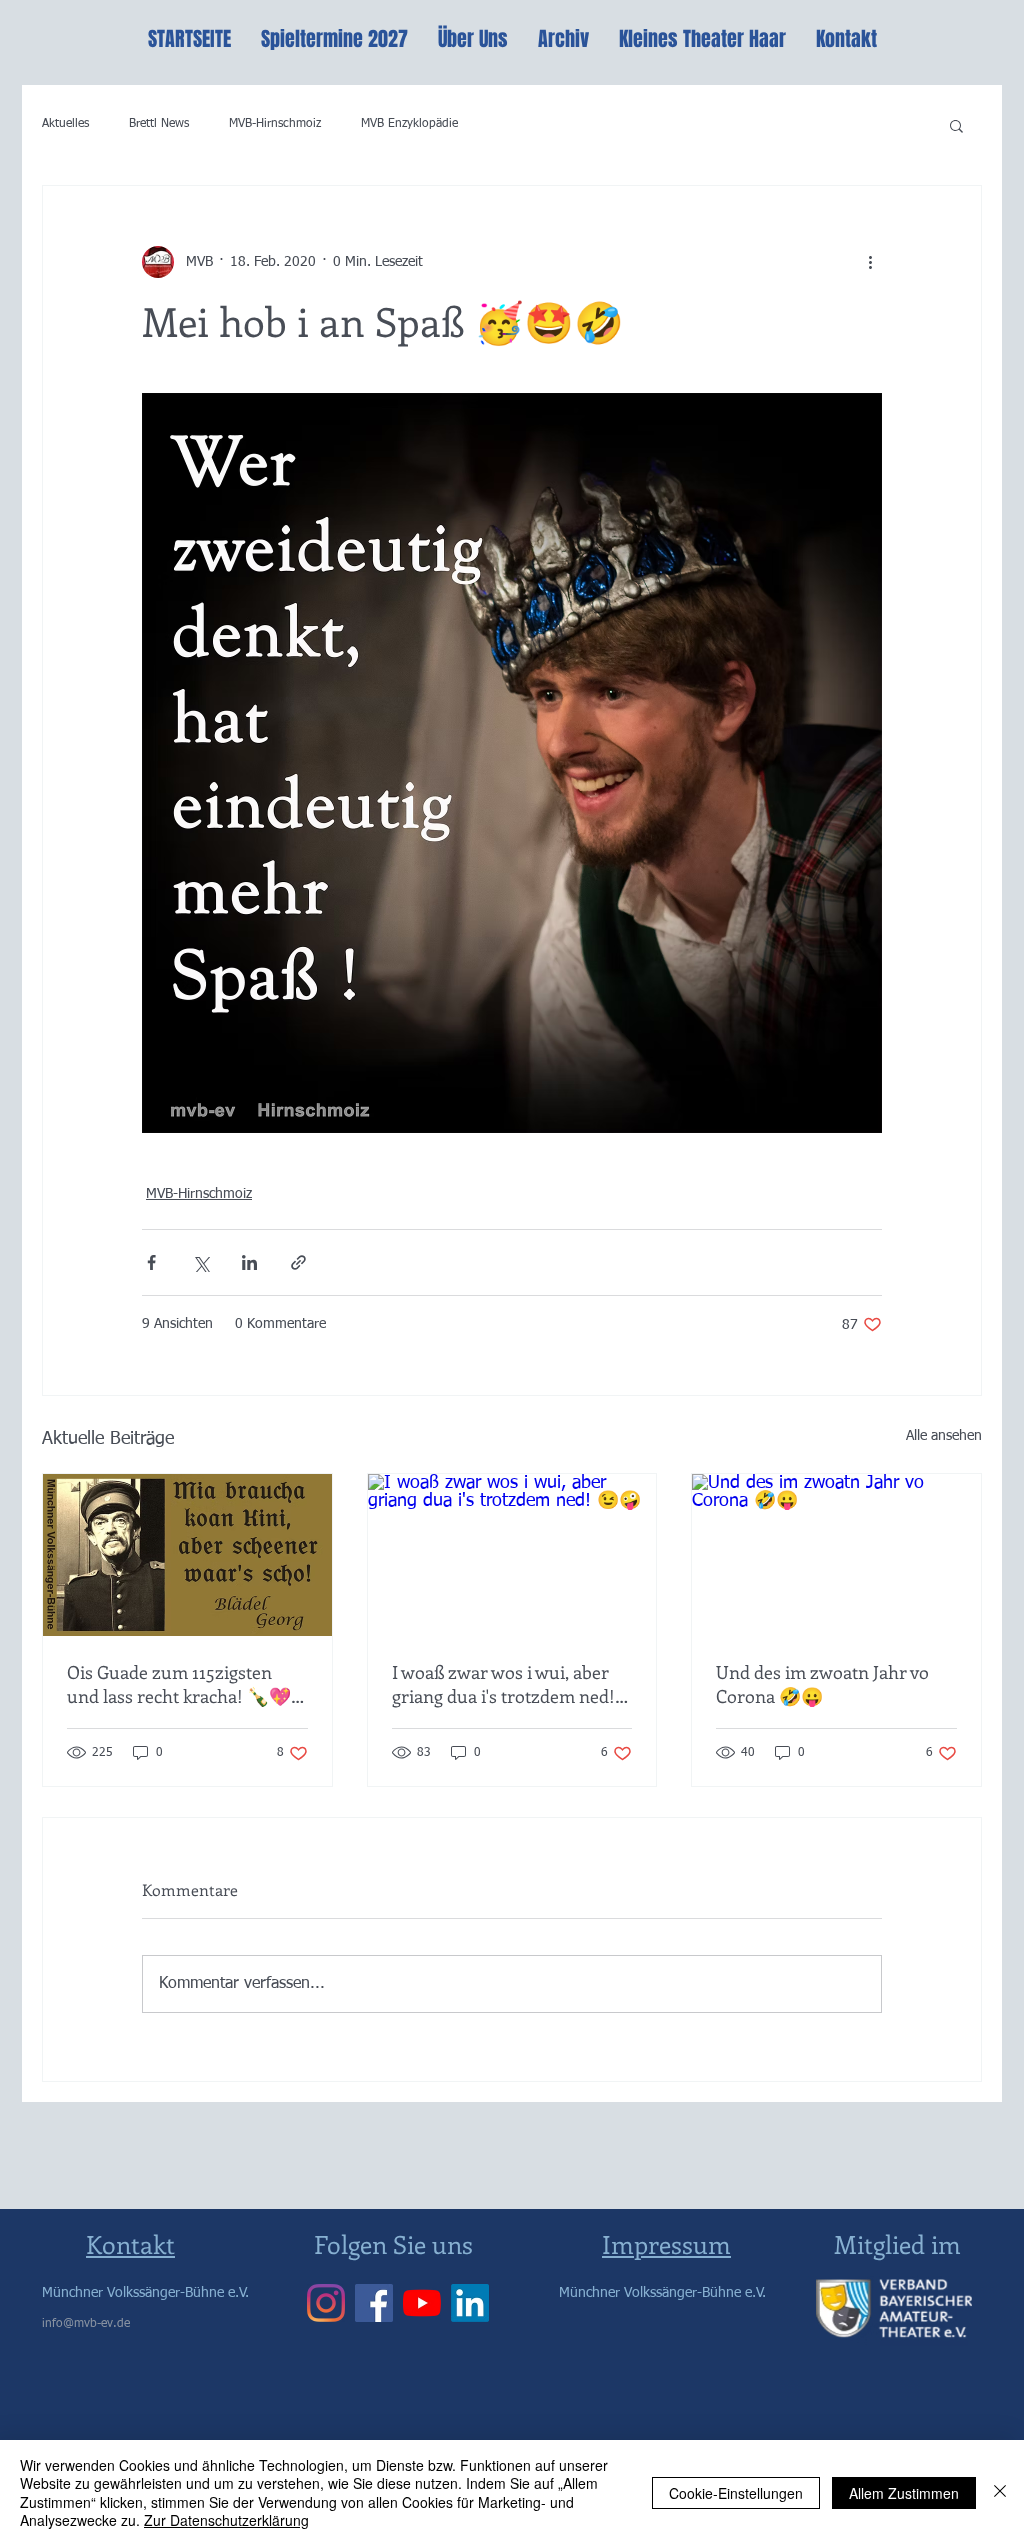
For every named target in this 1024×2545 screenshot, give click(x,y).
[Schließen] (1000, 2492)
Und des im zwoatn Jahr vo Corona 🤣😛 (822, 1684)
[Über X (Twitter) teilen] (200, 1262)
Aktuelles (65, 124)
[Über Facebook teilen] (151, 1262)
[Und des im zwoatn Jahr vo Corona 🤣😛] (836, 1555)
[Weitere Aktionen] (870, 262)
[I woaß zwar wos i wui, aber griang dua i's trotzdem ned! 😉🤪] (512, 1555)
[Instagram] (326, 2303)
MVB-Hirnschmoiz (275, 124)
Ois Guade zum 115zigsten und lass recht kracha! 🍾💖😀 (179, 1684)
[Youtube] (422, 2303)
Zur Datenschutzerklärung (226, 2520)
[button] (956, 125)
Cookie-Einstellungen (736, 2493)
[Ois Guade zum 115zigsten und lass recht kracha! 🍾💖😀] (187, 1555)
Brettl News (159, 124)
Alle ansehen (944, 1436)
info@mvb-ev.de (86, 2324)
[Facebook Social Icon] (374, 2303)
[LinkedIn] (470, 2303)
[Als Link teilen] (298, 1262)
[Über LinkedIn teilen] (249, 1262)
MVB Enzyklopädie (409, 124)
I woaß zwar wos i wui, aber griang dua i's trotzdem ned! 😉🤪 (503, 1684)
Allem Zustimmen (904, 2493)
